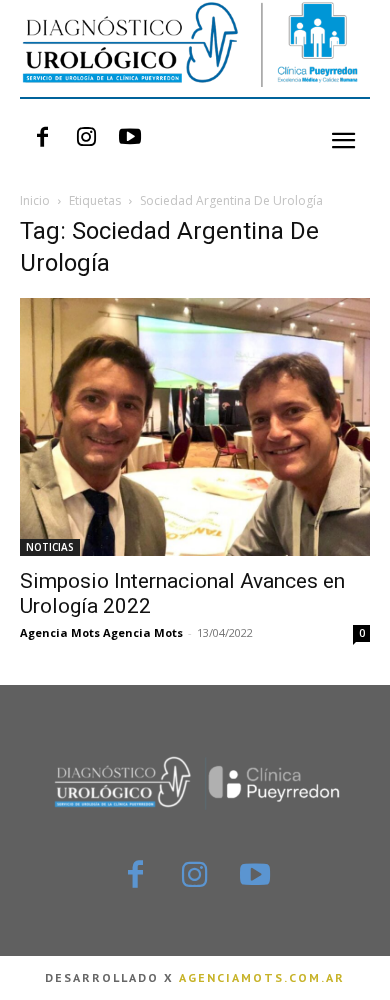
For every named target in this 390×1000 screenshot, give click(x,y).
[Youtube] (130, 138)
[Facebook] (42, 138)
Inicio (35, 200)
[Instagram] (86, 138)
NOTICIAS (50, 547)
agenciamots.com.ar (262, 977)
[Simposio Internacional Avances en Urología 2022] (195, 427)
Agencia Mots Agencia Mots (101, 632)
